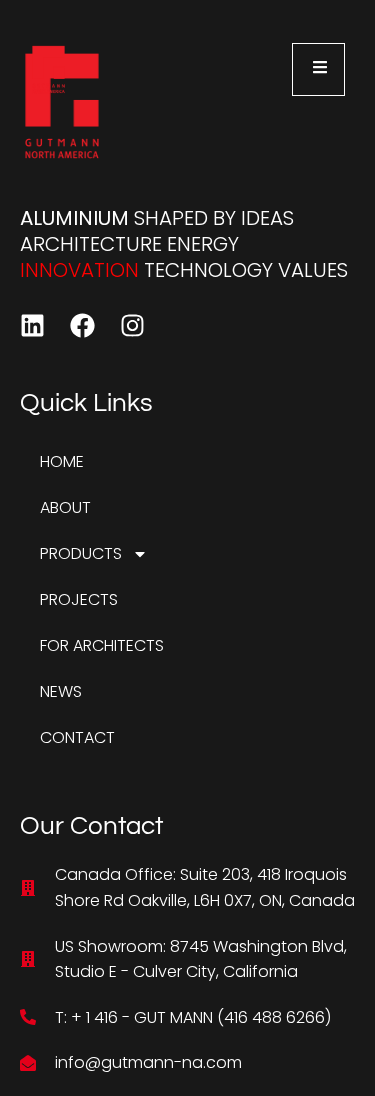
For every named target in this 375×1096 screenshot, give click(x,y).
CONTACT (77, 737)
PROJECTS (79, 599)
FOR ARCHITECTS (102, 645)
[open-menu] (318, 69)
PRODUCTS (81, 553)
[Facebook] (82, 325)
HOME (62, 461)
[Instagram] (132, 325)
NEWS (61, 691)
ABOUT (65, 507)
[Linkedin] (32, 325)
